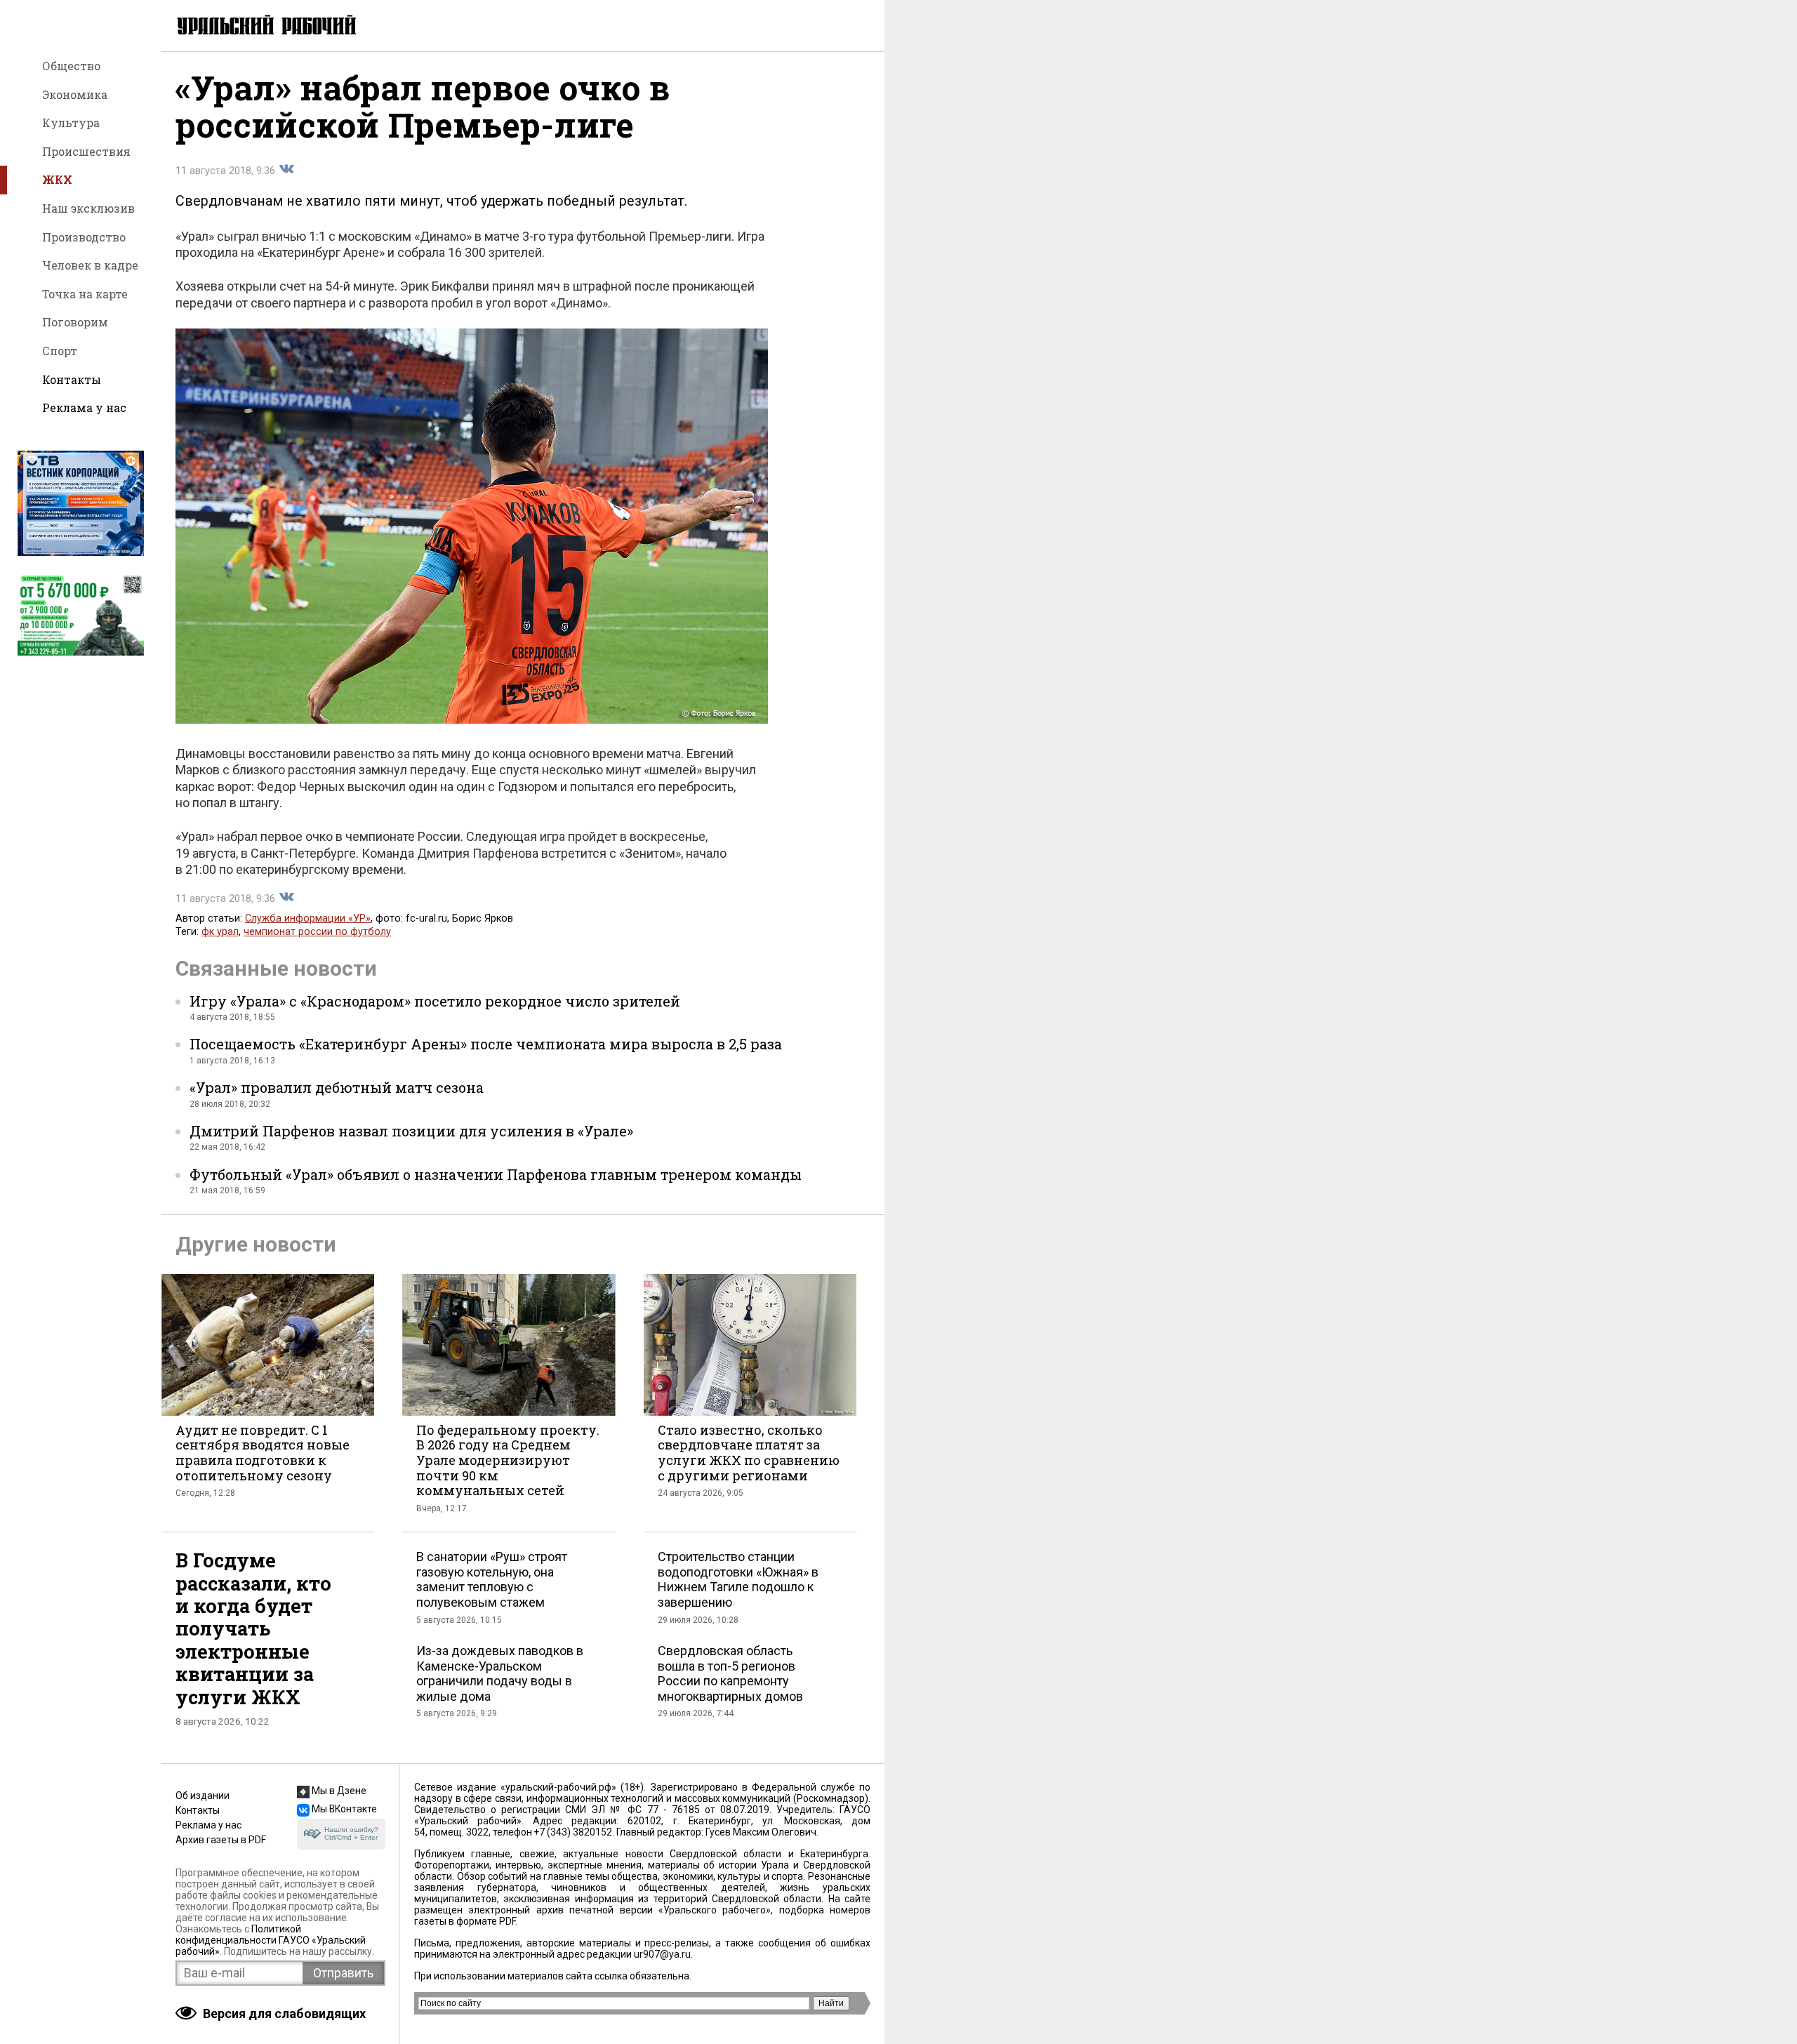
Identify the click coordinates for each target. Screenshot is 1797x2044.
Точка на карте (85, 294)
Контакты (72, 379)
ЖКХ (57, 179)
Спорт (60, 351)
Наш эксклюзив (88, 208)
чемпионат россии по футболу (317, 932)
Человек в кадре (90, 265)
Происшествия (86, 151)
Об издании (203, 1796)
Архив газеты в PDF (221, 1840)
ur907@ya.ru (662, 1954)
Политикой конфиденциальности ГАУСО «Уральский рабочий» (271, 1940)
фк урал (220, 932)
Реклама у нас (84, 407)
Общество (71, 66)
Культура (71, 122)
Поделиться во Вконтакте (286, 169)
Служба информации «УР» (308, 918)
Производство (84, 237)
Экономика (75, 94)
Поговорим (75, 322)
